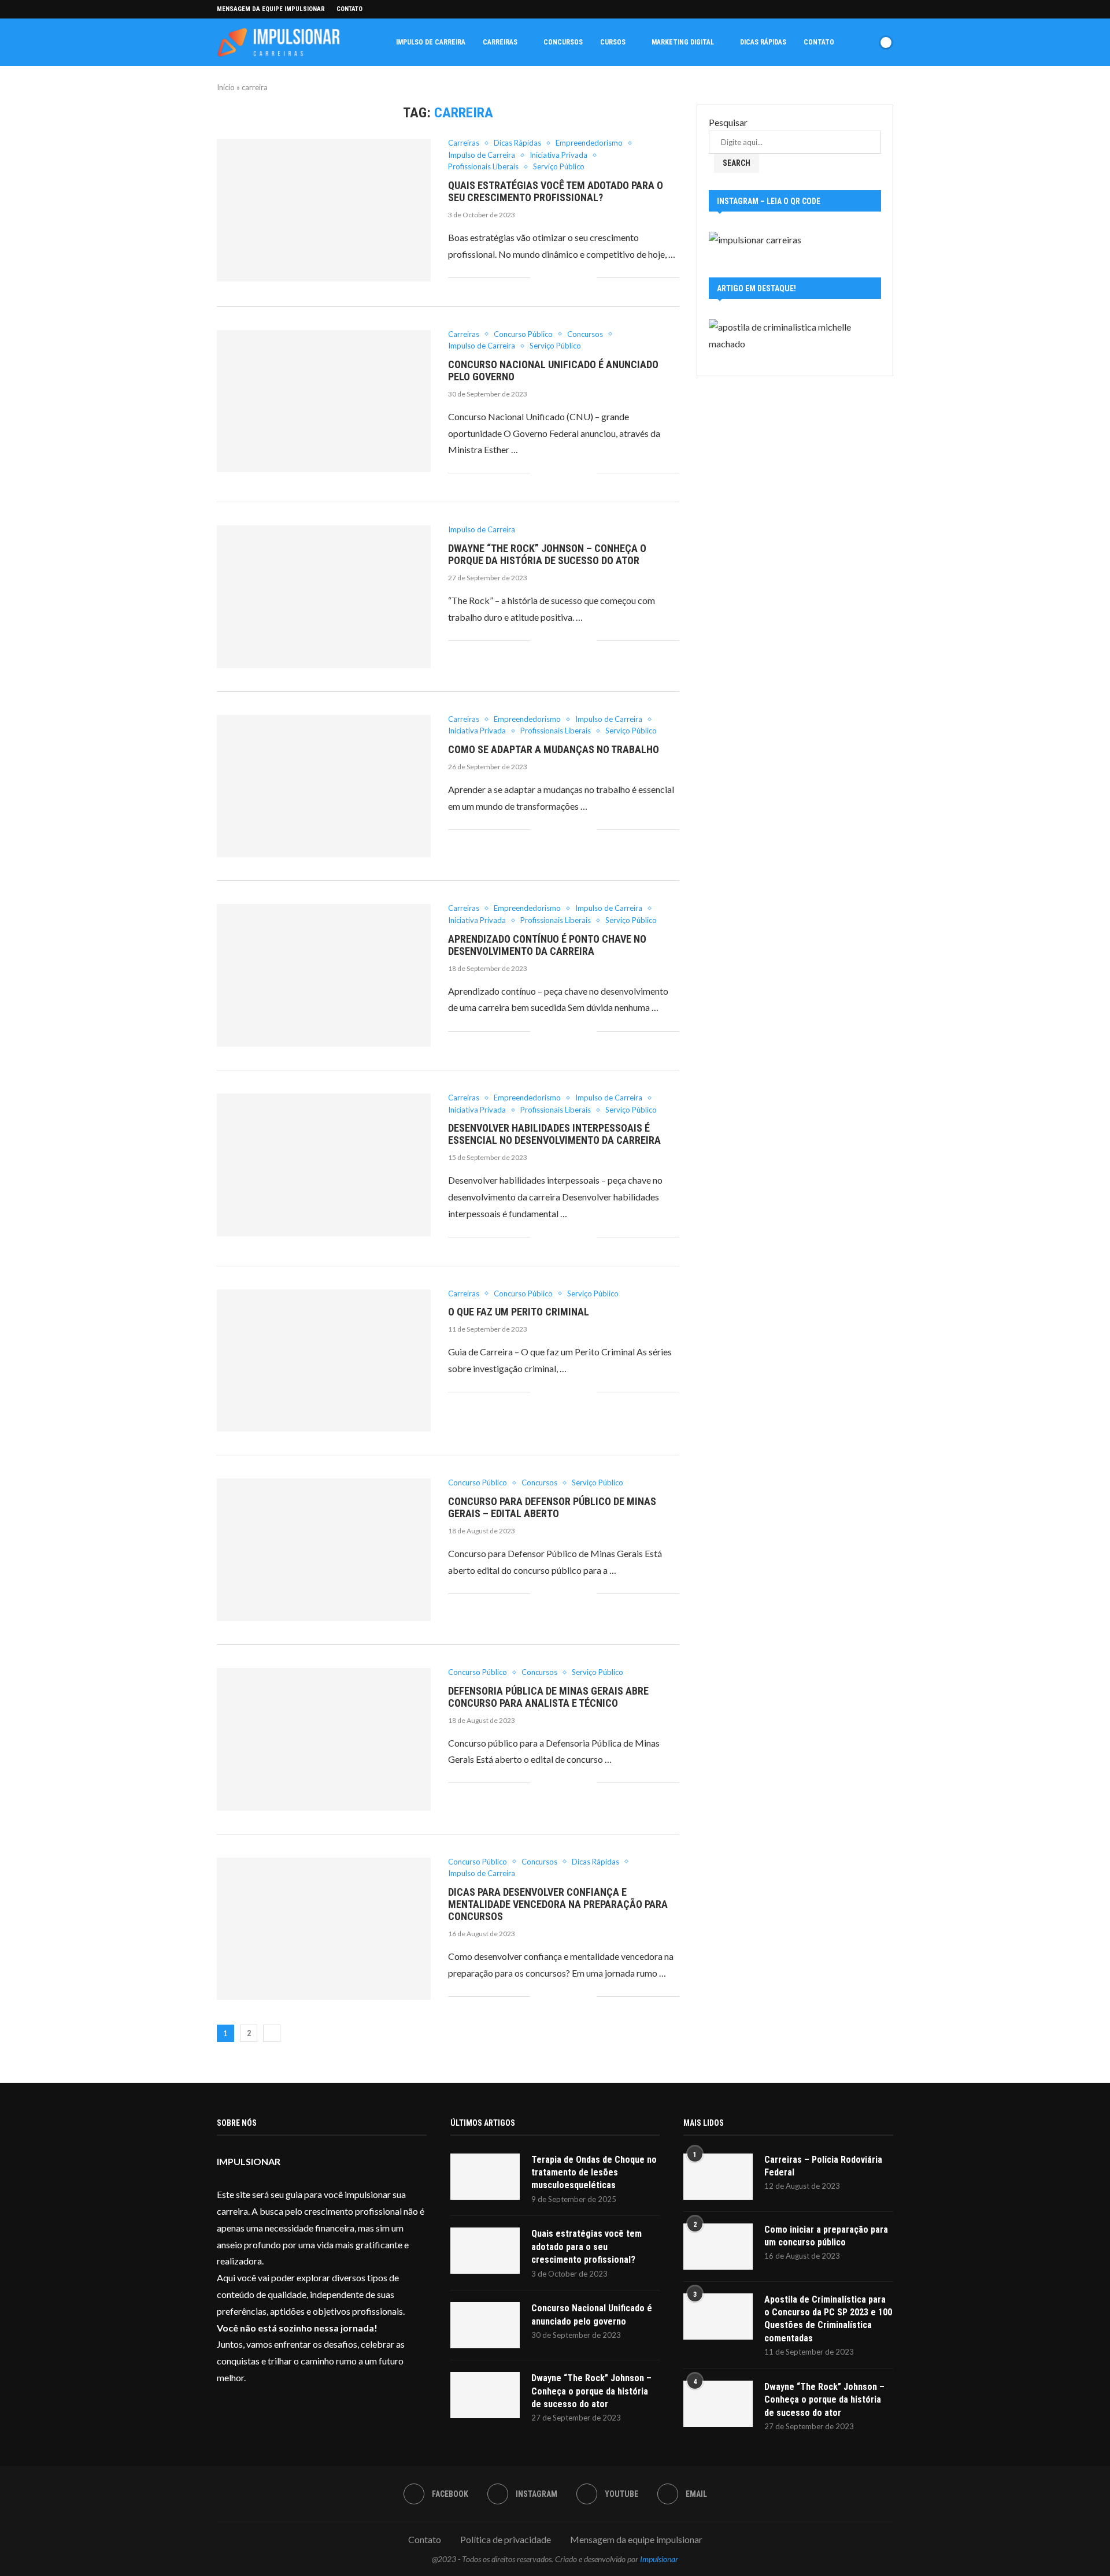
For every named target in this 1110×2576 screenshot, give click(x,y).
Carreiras (500, 42)
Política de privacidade (506, 2539)
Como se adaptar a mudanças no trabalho (554, 749)
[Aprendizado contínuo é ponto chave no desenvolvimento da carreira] (324, 975)
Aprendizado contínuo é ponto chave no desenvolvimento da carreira (547, 945)
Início (226, 87)
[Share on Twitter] (551, 278)
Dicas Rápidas (763, 42)
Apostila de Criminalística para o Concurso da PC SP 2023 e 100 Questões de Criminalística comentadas (828, 2319)
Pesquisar (728, 122)
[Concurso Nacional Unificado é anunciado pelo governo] (324, 401)
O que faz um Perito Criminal (519, 1312)
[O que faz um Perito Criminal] (324, 1361)
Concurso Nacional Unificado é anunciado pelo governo (592, 2314)
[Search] (866, 42)
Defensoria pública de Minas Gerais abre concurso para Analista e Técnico (548, 1697)
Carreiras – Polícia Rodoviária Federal (823, 2166)
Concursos (563, 42)
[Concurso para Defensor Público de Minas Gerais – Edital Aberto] (324, 1550)
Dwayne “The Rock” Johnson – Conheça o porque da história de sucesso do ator (547, 554)
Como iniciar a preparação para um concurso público (826, 2236)
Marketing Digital (683, 42)
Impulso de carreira (431, 42)
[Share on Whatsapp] (563, 278)
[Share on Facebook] (539, 278)
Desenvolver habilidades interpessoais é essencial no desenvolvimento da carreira (554, 1134)
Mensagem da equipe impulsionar (271, 9)
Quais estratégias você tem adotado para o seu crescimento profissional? (556, 191)
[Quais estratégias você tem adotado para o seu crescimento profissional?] (324, 210)
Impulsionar (659, 2559)
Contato (349, 9)
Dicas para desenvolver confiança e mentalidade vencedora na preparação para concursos (558, 1904)
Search (737, 163)
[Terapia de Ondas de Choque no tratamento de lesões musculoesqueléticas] (485, 2177)
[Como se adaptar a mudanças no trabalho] (324, 786)
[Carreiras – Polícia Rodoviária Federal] (718, 2177)
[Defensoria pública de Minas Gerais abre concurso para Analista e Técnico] (324, 1739)
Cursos (613, 42)
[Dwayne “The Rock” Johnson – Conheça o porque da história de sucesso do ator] (324, 597)
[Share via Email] (588, 278)
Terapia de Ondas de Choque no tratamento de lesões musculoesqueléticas (594, 2173)
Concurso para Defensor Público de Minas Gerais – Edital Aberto (552, 1507)
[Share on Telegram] (576, 278)
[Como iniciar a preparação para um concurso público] (718, 2247)
